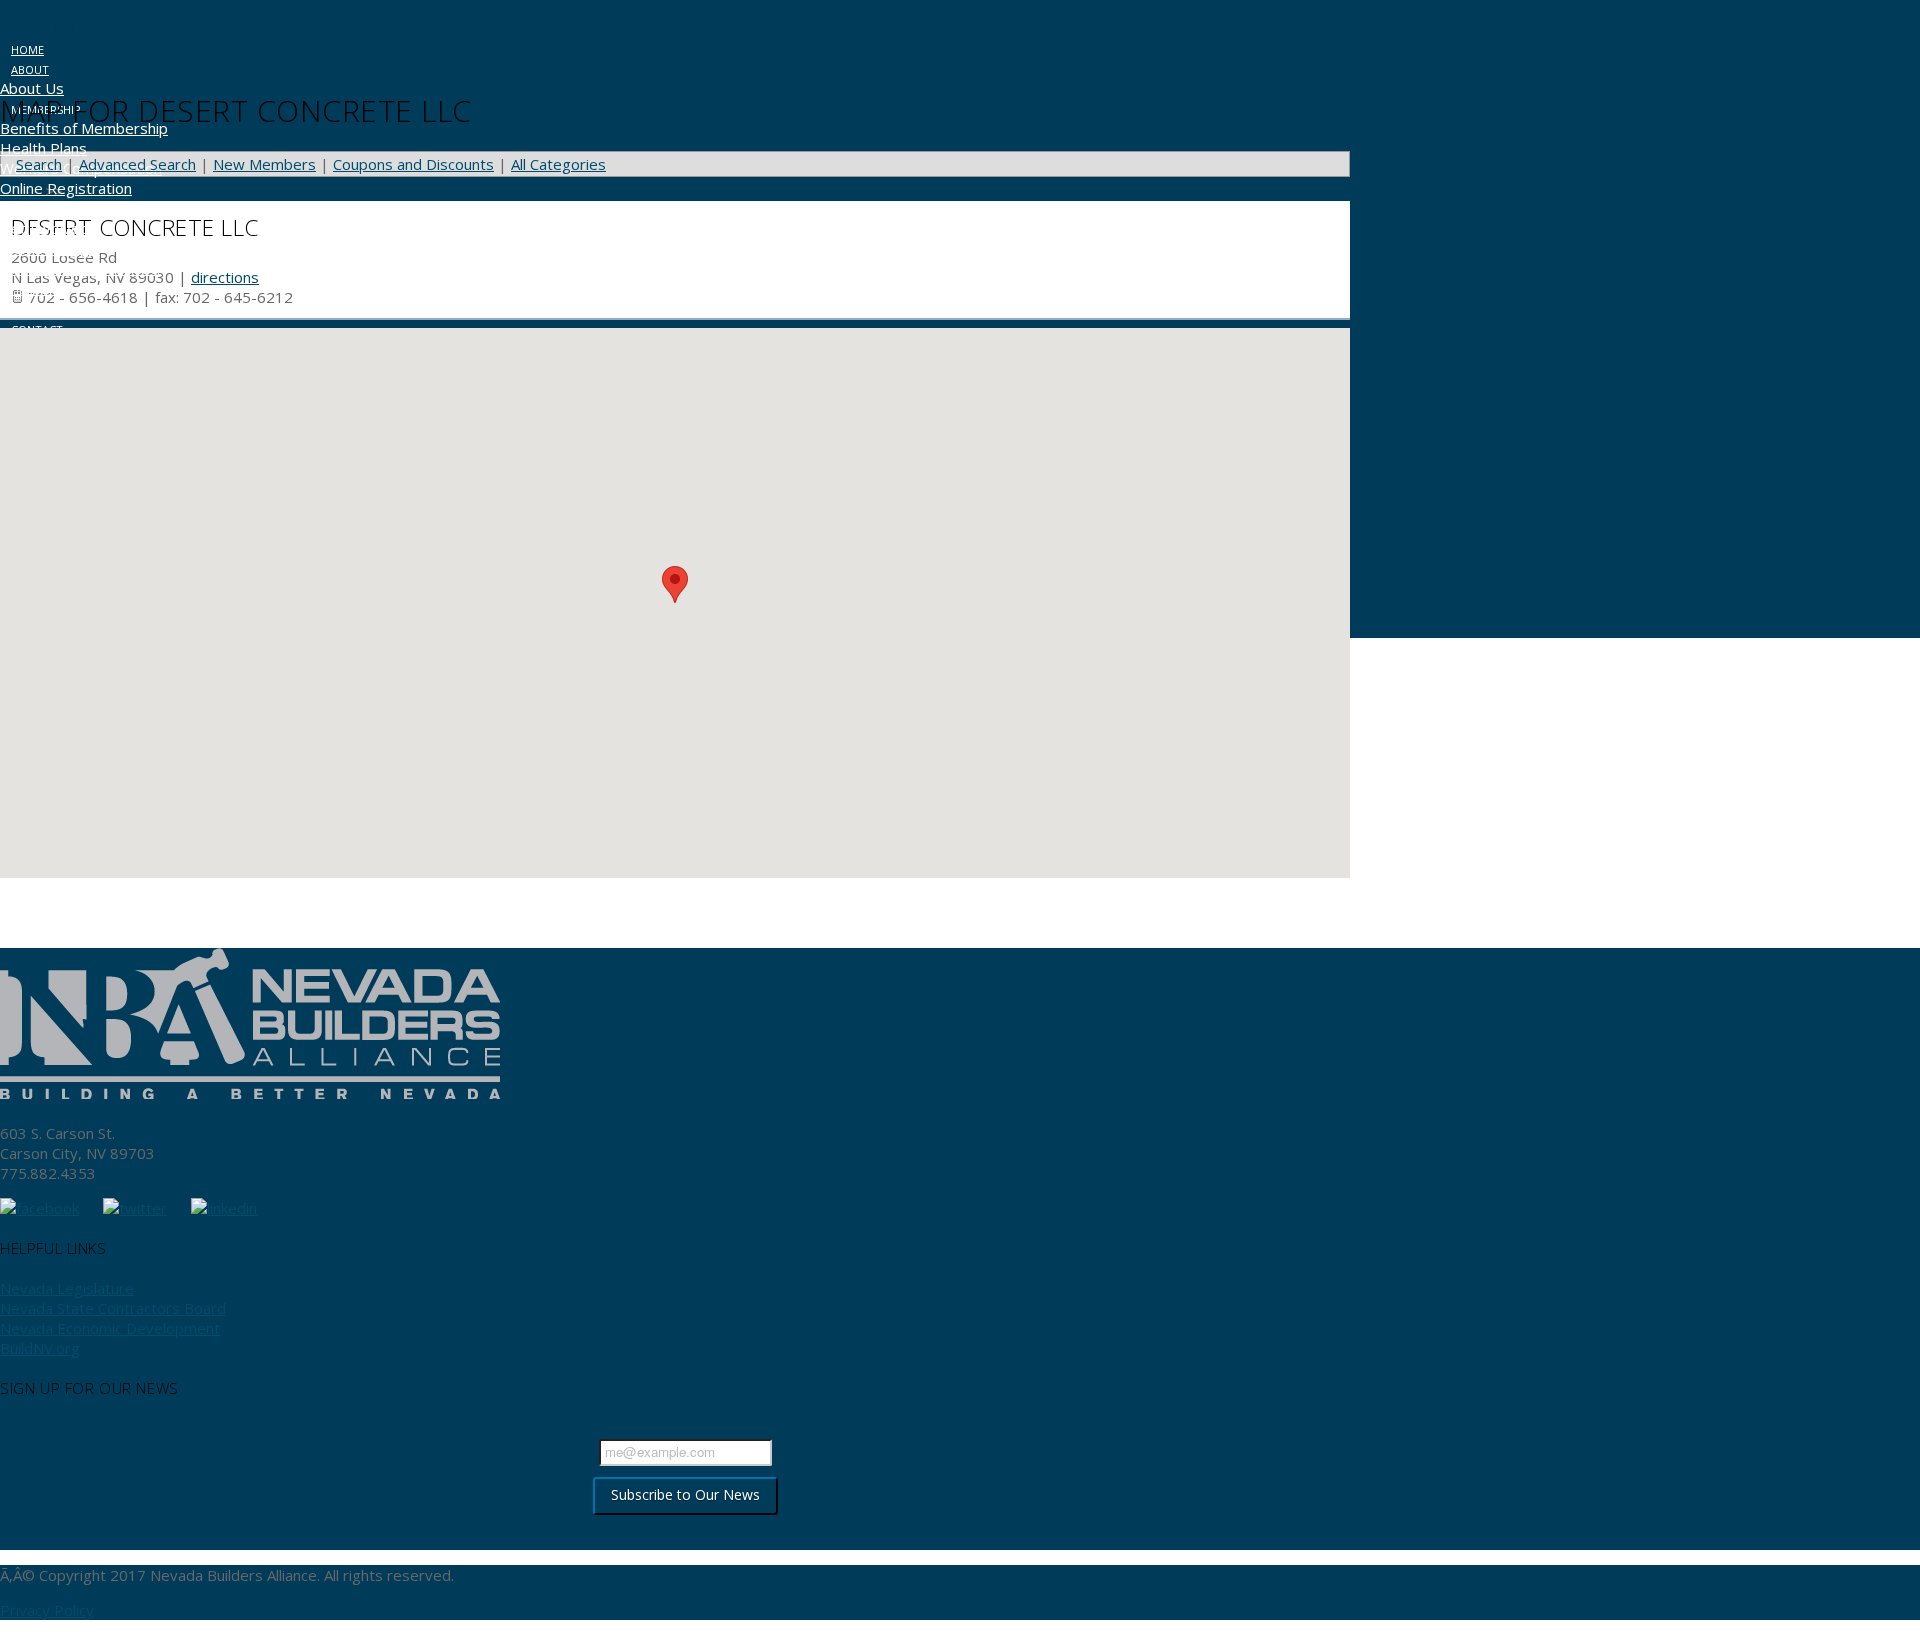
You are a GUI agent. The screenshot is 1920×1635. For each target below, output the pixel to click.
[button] (85, 19)
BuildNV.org (40, 1348)
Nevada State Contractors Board (113, 1308)
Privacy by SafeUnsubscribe (685, 1533)
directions (225, 277)
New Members (264, 164)
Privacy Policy (47, 1610)
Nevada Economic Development (110, 1328)
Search (39, 164)
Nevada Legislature (67, 1288)
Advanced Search (137, 164)
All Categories (558, 164)
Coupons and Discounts (413, 164)
